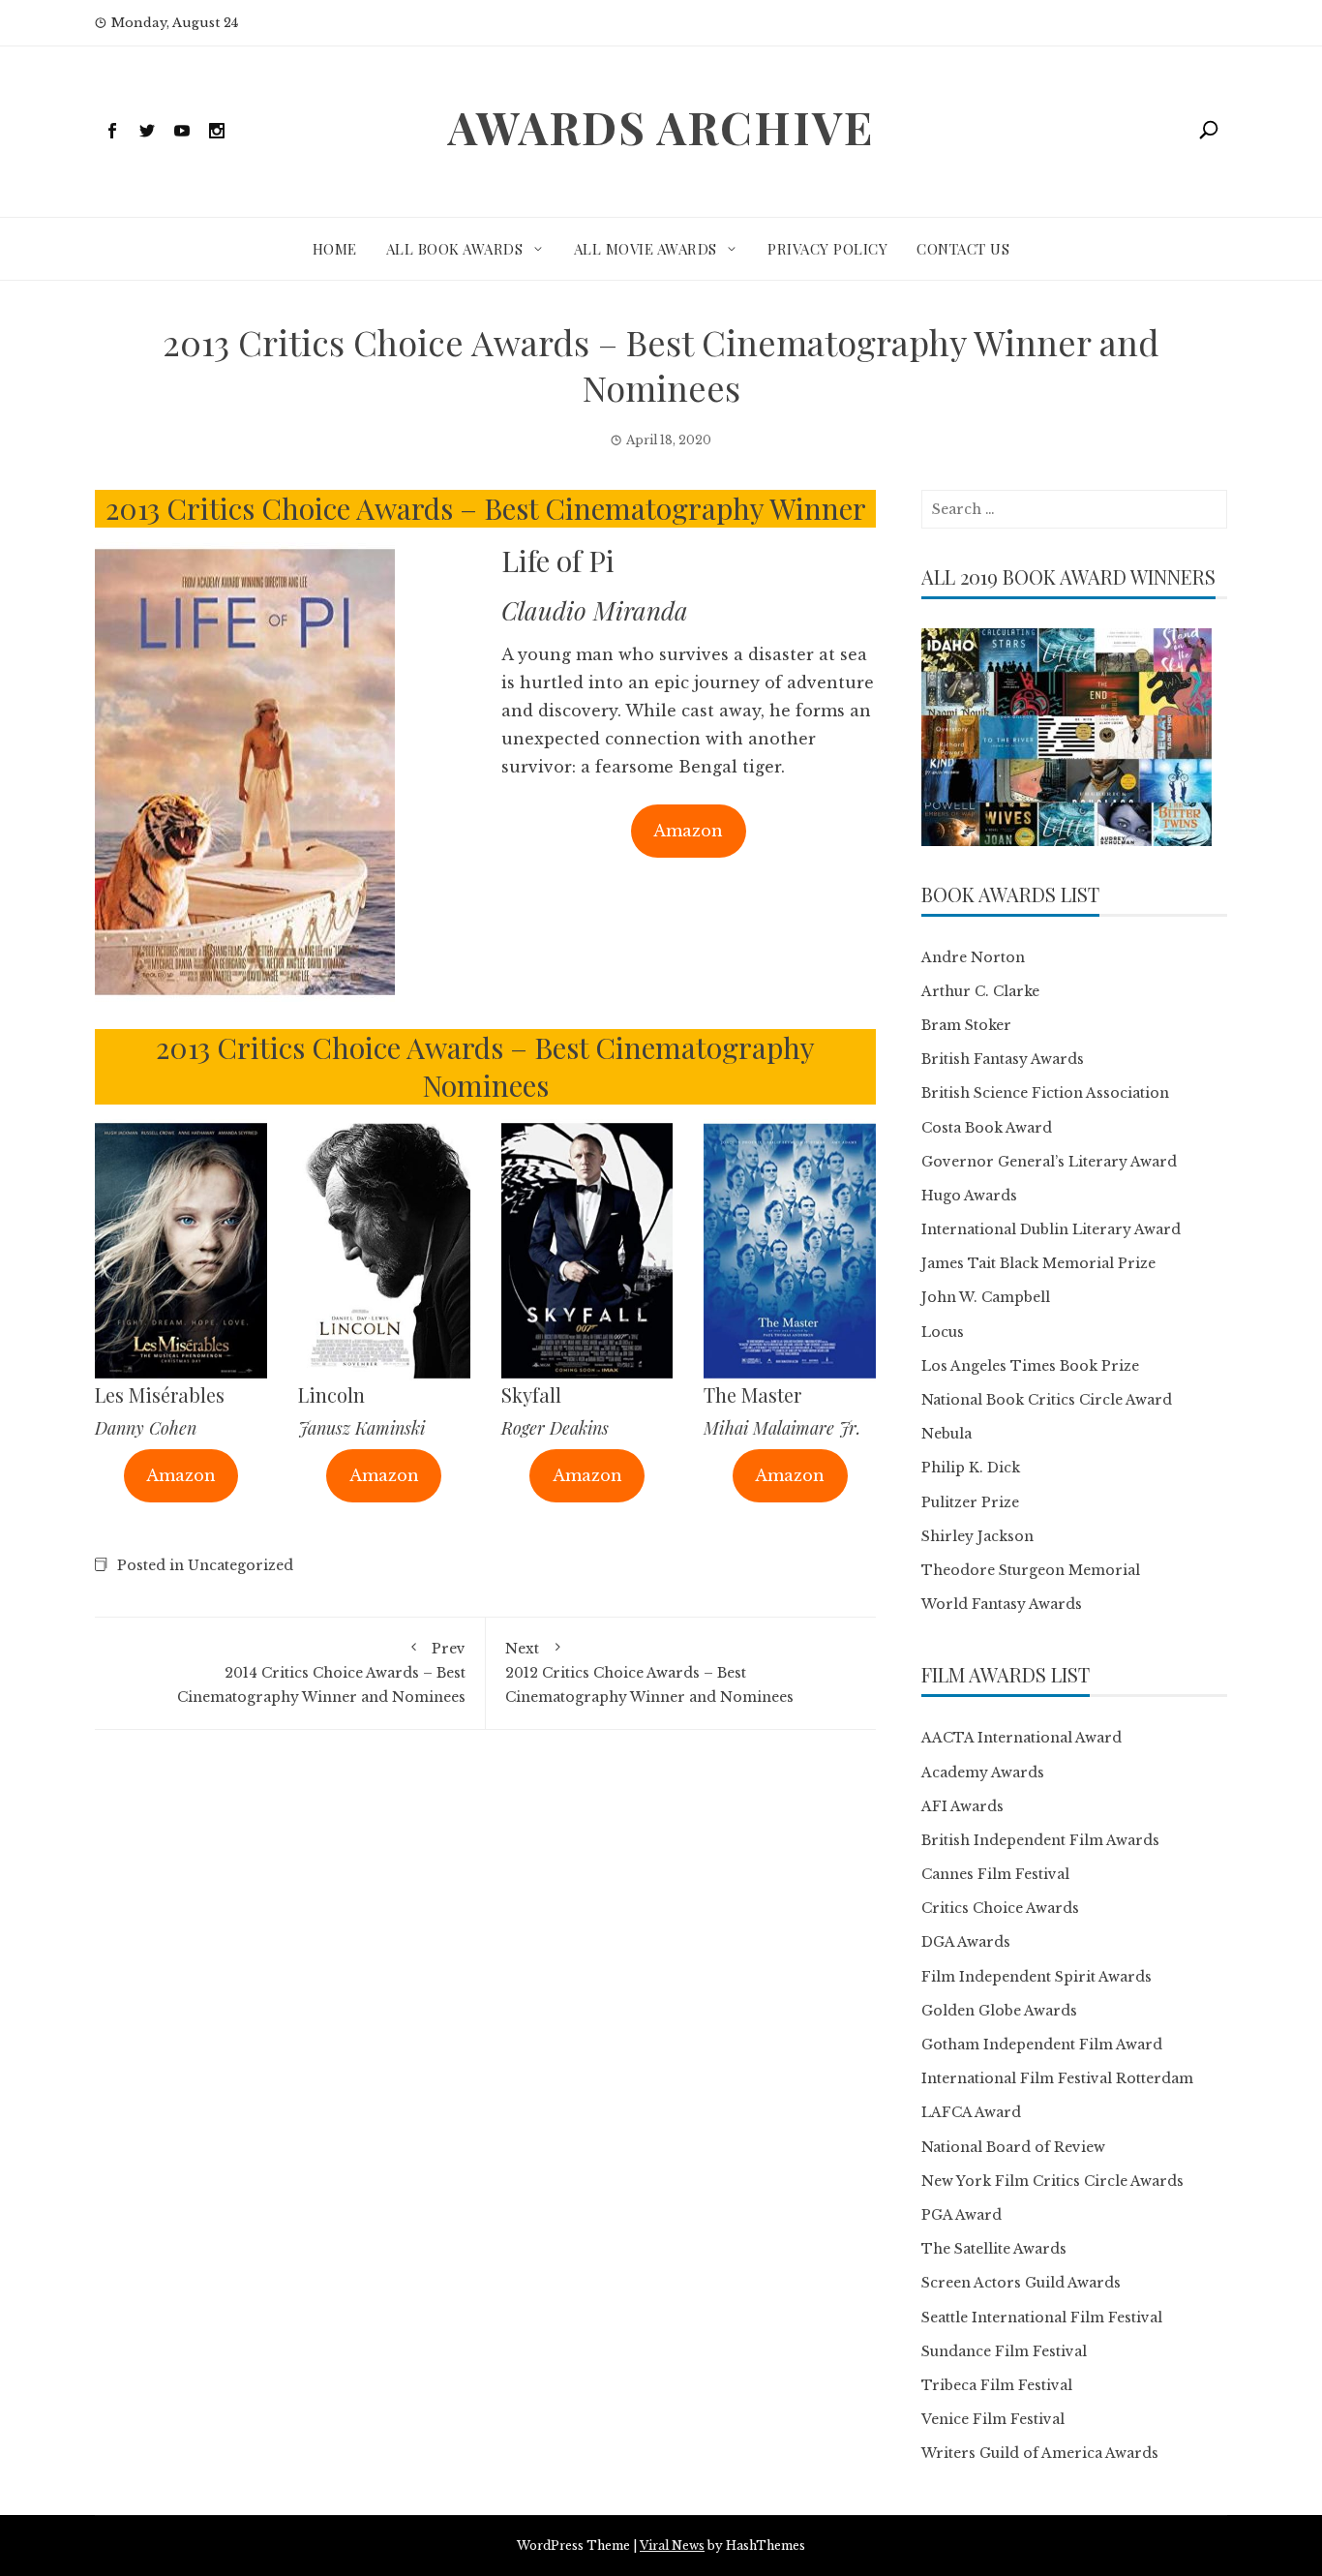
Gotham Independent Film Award (1042, 2045)
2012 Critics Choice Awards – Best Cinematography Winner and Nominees (649, 1673)
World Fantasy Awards (1002, 1604)
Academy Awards (983, 1773)
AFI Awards (962, 1806)
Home (335, 249)
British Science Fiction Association (1045, 1093)
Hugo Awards (969, 1196)
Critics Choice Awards (1000, 1908)
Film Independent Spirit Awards (1037, 1977)
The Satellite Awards (994, 2249)
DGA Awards (966, 1942)
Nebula (946, 1434)
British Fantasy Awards (1003, 1059)
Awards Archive (661, 127)
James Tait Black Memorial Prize (1038, 1263)
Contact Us (963, 249)
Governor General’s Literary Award (1049, 1162)
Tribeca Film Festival (997, 2385)
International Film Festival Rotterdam (1057, 2078)
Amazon (688, 831)
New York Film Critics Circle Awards (1052, 2181)
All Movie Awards (646, 249)
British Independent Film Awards (1040, 1840)
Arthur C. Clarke (980, 991)
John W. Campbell (986, 1297)
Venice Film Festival (993, 2419)
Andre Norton (973, 957)
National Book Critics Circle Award (1047, 1400)
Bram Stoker (966, 1025)
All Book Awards (455, 249)
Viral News (672, 2546)
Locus (943, 1332)
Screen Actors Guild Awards (1021, 2283)
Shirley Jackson (977, 1536)
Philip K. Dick (971, 1468)
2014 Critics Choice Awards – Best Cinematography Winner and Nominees (321, 1673)
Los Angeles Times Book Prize (1030, 1366)
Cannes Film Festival (995, 1874)
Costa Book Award (987, 1128)
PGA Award (961, 2215)
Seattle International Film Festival (1042, 2318)
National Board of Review (1013, 2147)
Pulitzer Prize (970, 1502)
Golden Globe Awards (999, 2011)
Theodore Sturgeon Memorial (1031, 1570)
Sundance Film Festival (1004, 2351)
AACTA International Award (1022, 1738)
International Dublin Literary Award (1051, 1229)
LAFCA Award (971, 2112)
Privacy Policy (827, 249)
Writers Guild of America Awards (1040, 2453)
